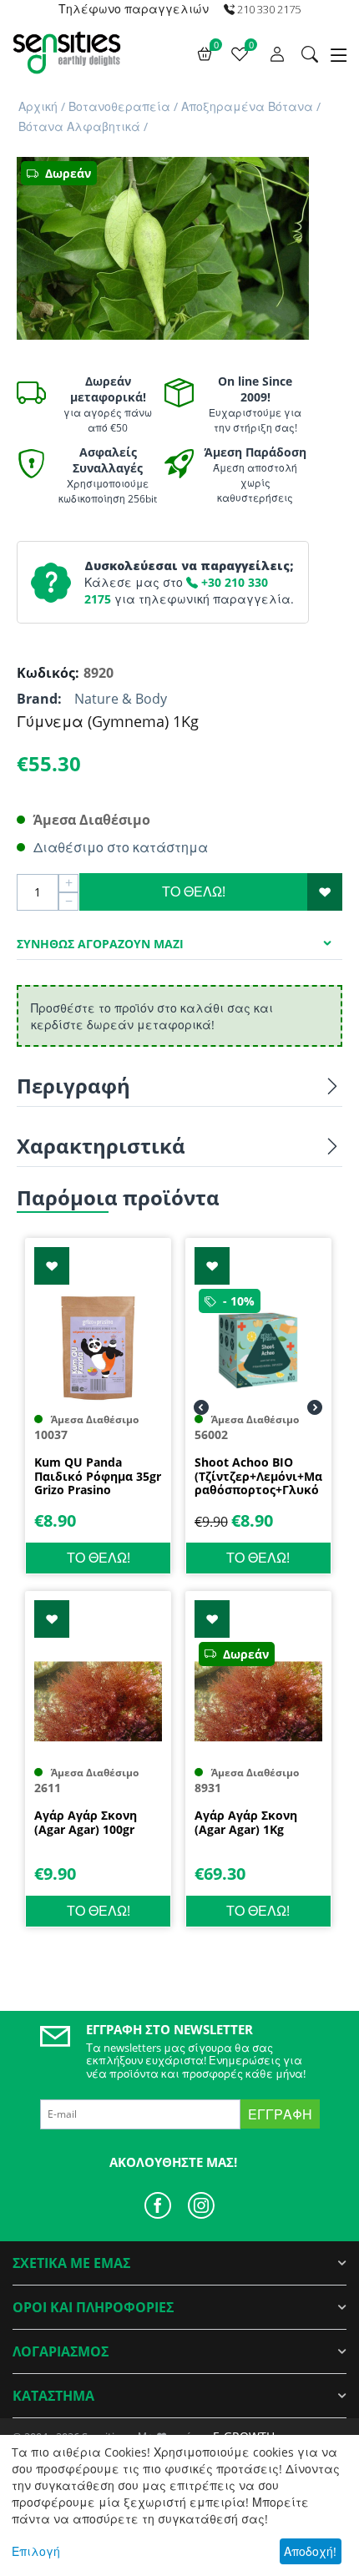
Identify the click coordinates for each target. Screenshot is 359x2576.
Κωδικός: (46, 673)
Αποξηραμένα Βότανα (247, 106)
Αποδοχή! (310, 2551)
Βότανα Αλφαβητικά (79, 126)
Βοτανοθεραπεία (119, 106)
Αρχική (38, 106)
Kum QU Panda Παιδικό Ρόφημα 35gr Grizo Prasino (98, 1477)
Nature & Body (121, 699)
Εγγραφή (280, 2114)
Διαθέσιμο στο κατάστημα (121, 847)
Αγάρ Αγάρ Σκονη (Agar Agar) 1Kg (246, 1823)
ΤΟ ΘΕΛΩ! (194, 891)
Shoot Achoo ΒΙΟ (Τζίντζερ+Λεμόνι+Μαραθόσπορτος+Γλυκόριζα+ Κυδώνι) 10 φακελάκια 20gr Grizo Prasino (258, 1477)
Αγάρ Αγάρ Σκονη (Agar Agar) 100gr (86, 1823)
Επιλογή (36, 2551)
